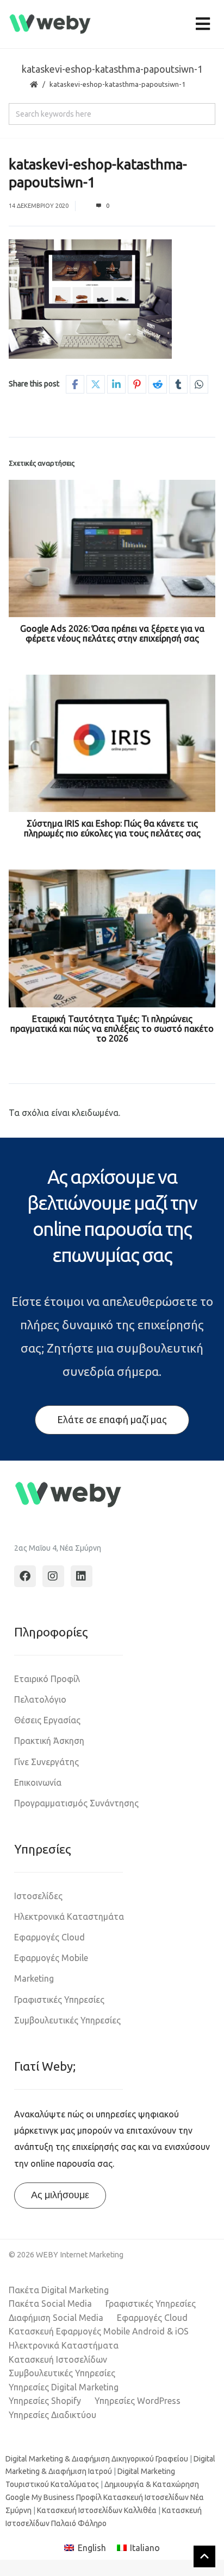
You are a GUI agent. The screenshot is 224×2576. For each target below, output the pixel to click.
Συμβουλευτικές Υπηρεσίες (67, 2020)
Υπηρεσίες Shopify (45, 2401)
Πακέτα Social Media (50, 2304)
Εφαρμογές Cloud (49, 1937)
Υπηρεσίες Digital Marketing (64, 2387)
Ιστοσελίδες (38, 1896)
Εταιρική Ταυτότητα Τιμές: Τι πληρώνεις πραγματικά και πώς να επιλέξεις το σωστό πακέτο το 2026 (112, 1029)
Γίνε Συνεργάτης (46, 1762)
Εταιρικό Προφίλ (47, 1679)
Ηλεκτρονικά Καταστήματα (64, 2345)
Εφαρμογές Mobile (51, 1958)
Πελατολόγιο (40, 1699)
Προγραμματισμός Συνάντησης (76, 1803)
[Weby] (50, 24)
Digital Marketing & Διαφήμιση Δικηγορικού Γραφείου (97, 2459)
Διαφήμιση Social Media (56, 2318)
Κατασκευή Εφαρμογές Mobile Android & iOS (99, 2331)
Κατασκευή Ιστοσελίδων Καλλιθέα (97, 2510)
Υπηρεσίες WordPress (138, 2401)
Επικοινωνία (38, 1782)
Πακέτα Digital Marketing (59, 2290)
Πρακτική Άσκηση (49, 1741)
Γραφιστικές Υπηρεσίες (59, 2000)
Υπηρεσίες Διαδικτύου (52, 2415)
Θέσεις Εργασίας (47, 1720)
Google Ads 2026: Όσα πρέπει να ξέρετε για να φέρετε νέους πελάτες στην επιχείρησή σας (112, 633)
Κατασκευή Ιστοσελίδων (58, 2359)
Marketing (34, 1978)
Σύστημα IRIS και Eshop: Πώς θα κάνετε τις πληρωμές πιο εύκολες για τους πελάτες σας (112, 828)
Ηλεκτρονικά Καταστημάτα (69, 1917)
